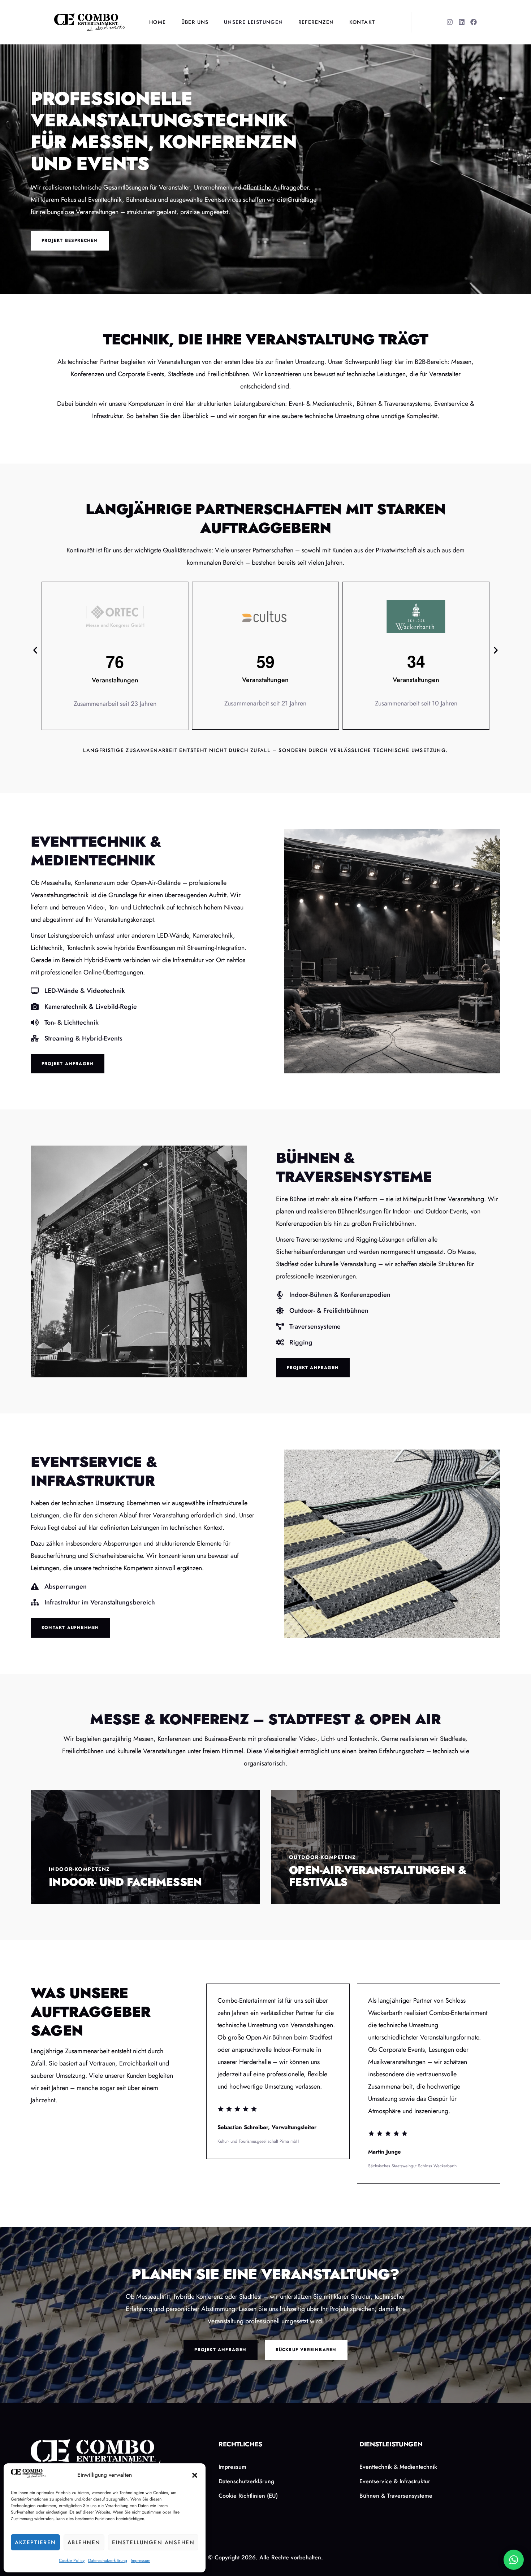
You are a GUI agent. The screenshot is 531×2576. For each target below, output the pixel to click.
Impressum (141, 2560)
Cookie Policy (72, 2560)
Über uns (195, 22)
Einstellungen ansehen (153, 2542)
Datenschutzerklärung (108, 2560)
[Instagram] (450, 22)
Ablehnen (84, 2542)
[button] (195, 2475)
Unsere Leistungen (254, 22)
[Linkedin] (462, 22)
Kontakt (362, 22)
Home (158, 22)
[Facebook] (474, 22)
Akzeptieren (35, 2542)
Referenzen (316, 22)
